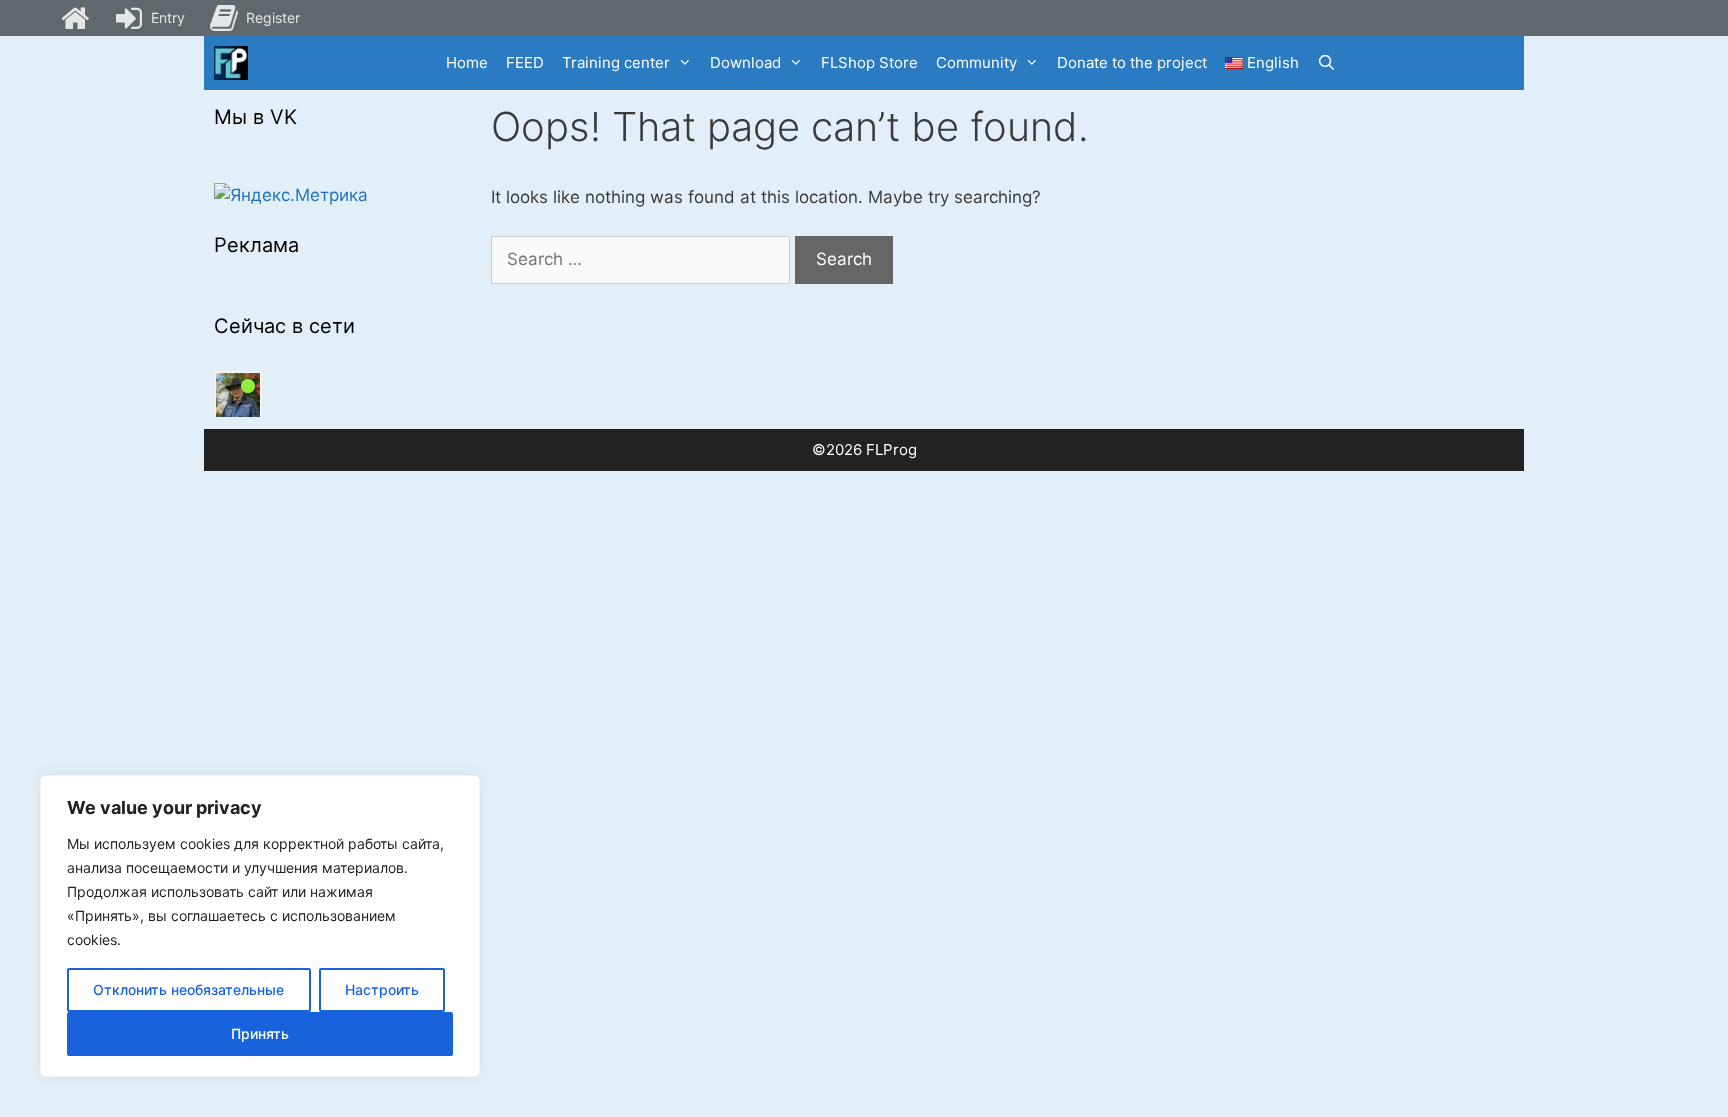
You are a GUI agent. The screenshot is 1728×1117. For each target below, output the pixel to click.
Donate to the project (1132, 62)
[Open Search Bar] (1326, 63)
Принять (260, 1033)
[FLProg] (231, 63)
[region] (260, 926)
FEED (525, 62)
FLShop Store (869, 62)
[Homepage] (75, 18)
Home (467, 62)
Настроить (382, 989)
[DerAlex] (238, 395)
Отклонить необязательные (188, 989)
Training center (616, 62)
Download (745, 62)
